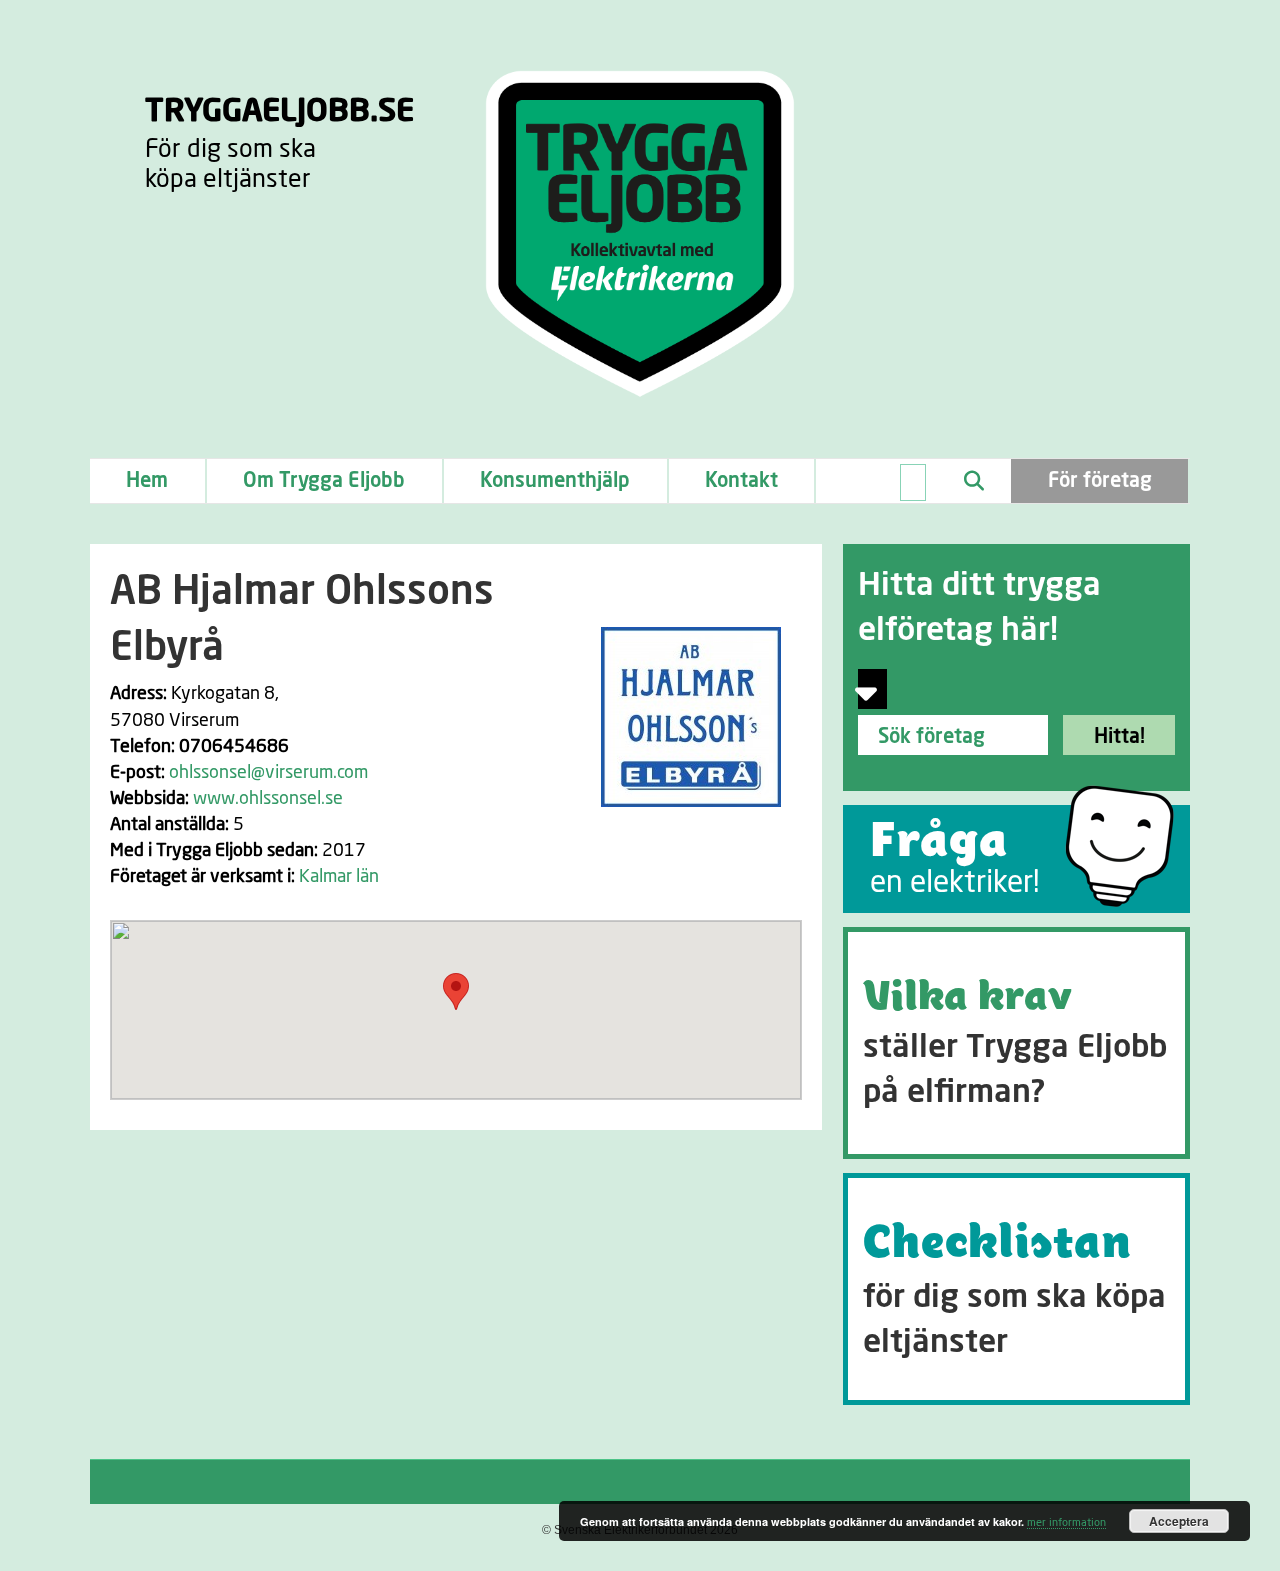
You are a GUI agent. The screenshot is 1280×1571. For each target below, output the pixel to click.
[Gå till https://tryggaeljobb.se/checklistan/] (1016, 1289)
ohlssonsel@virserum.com (268, 773)
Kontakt (741, 481)
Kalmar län (339, 877)
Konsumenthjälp (555, 481)
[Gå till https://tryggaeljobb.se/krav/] (1016, 1043)
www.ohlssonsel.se (268, 799)
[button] (456, 991)
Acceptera (1179, 1521)
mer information (1066, 1522)
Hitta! (1119, 737)
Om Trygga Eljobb (324, 481)
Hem (147, 481)
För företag (1100, 481)
